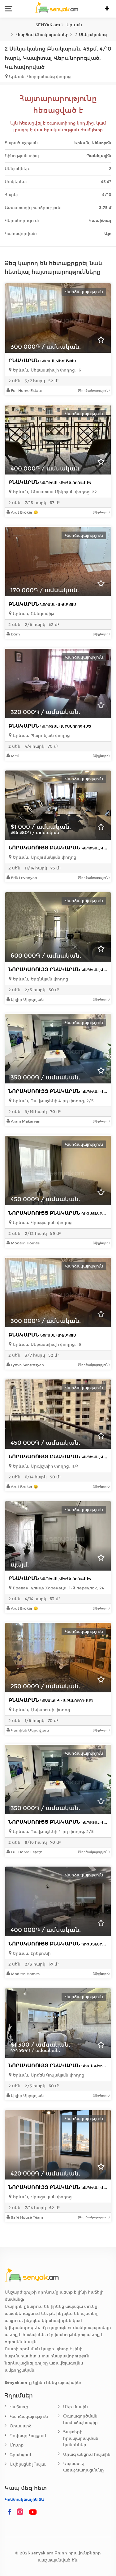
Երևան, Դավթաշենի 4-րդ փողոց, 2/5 (53, 1101)
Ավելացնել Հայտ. (28, 2464)
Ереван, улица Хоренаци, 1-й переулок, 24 (58, 1588)
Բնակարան (42, 361)
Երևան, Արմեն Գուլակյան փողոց (48, 2075)
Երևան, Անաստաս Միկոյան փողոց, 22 (54, 492)
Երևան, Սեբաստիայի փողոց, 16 (46, 370)
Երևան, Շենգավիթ (33, 614)
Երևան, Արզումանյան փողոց (44, 857)
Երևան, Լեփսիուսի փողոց (41, 1710)
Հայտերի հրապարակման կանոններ (81, 2438)
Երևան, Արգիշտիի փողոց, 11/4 (45, 1466)
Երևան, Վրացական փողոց (41, 1223)
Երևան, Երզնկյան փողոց (40, 979)
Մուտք (17, 2445)
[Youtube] (33, 2512)
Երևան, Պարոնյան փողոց (41, 735)
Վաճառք (19, 2407)
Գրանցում (20, 2455)
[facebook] (10, 2512)
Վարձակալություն (29, 2416)
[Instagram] (21, 2512)
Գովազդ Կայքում (28, 2436)
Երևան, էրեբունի (31, 1953)
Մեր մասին (75, 2407)
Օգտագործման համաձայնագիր (80, 2419)
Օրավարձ (21, 2426)
